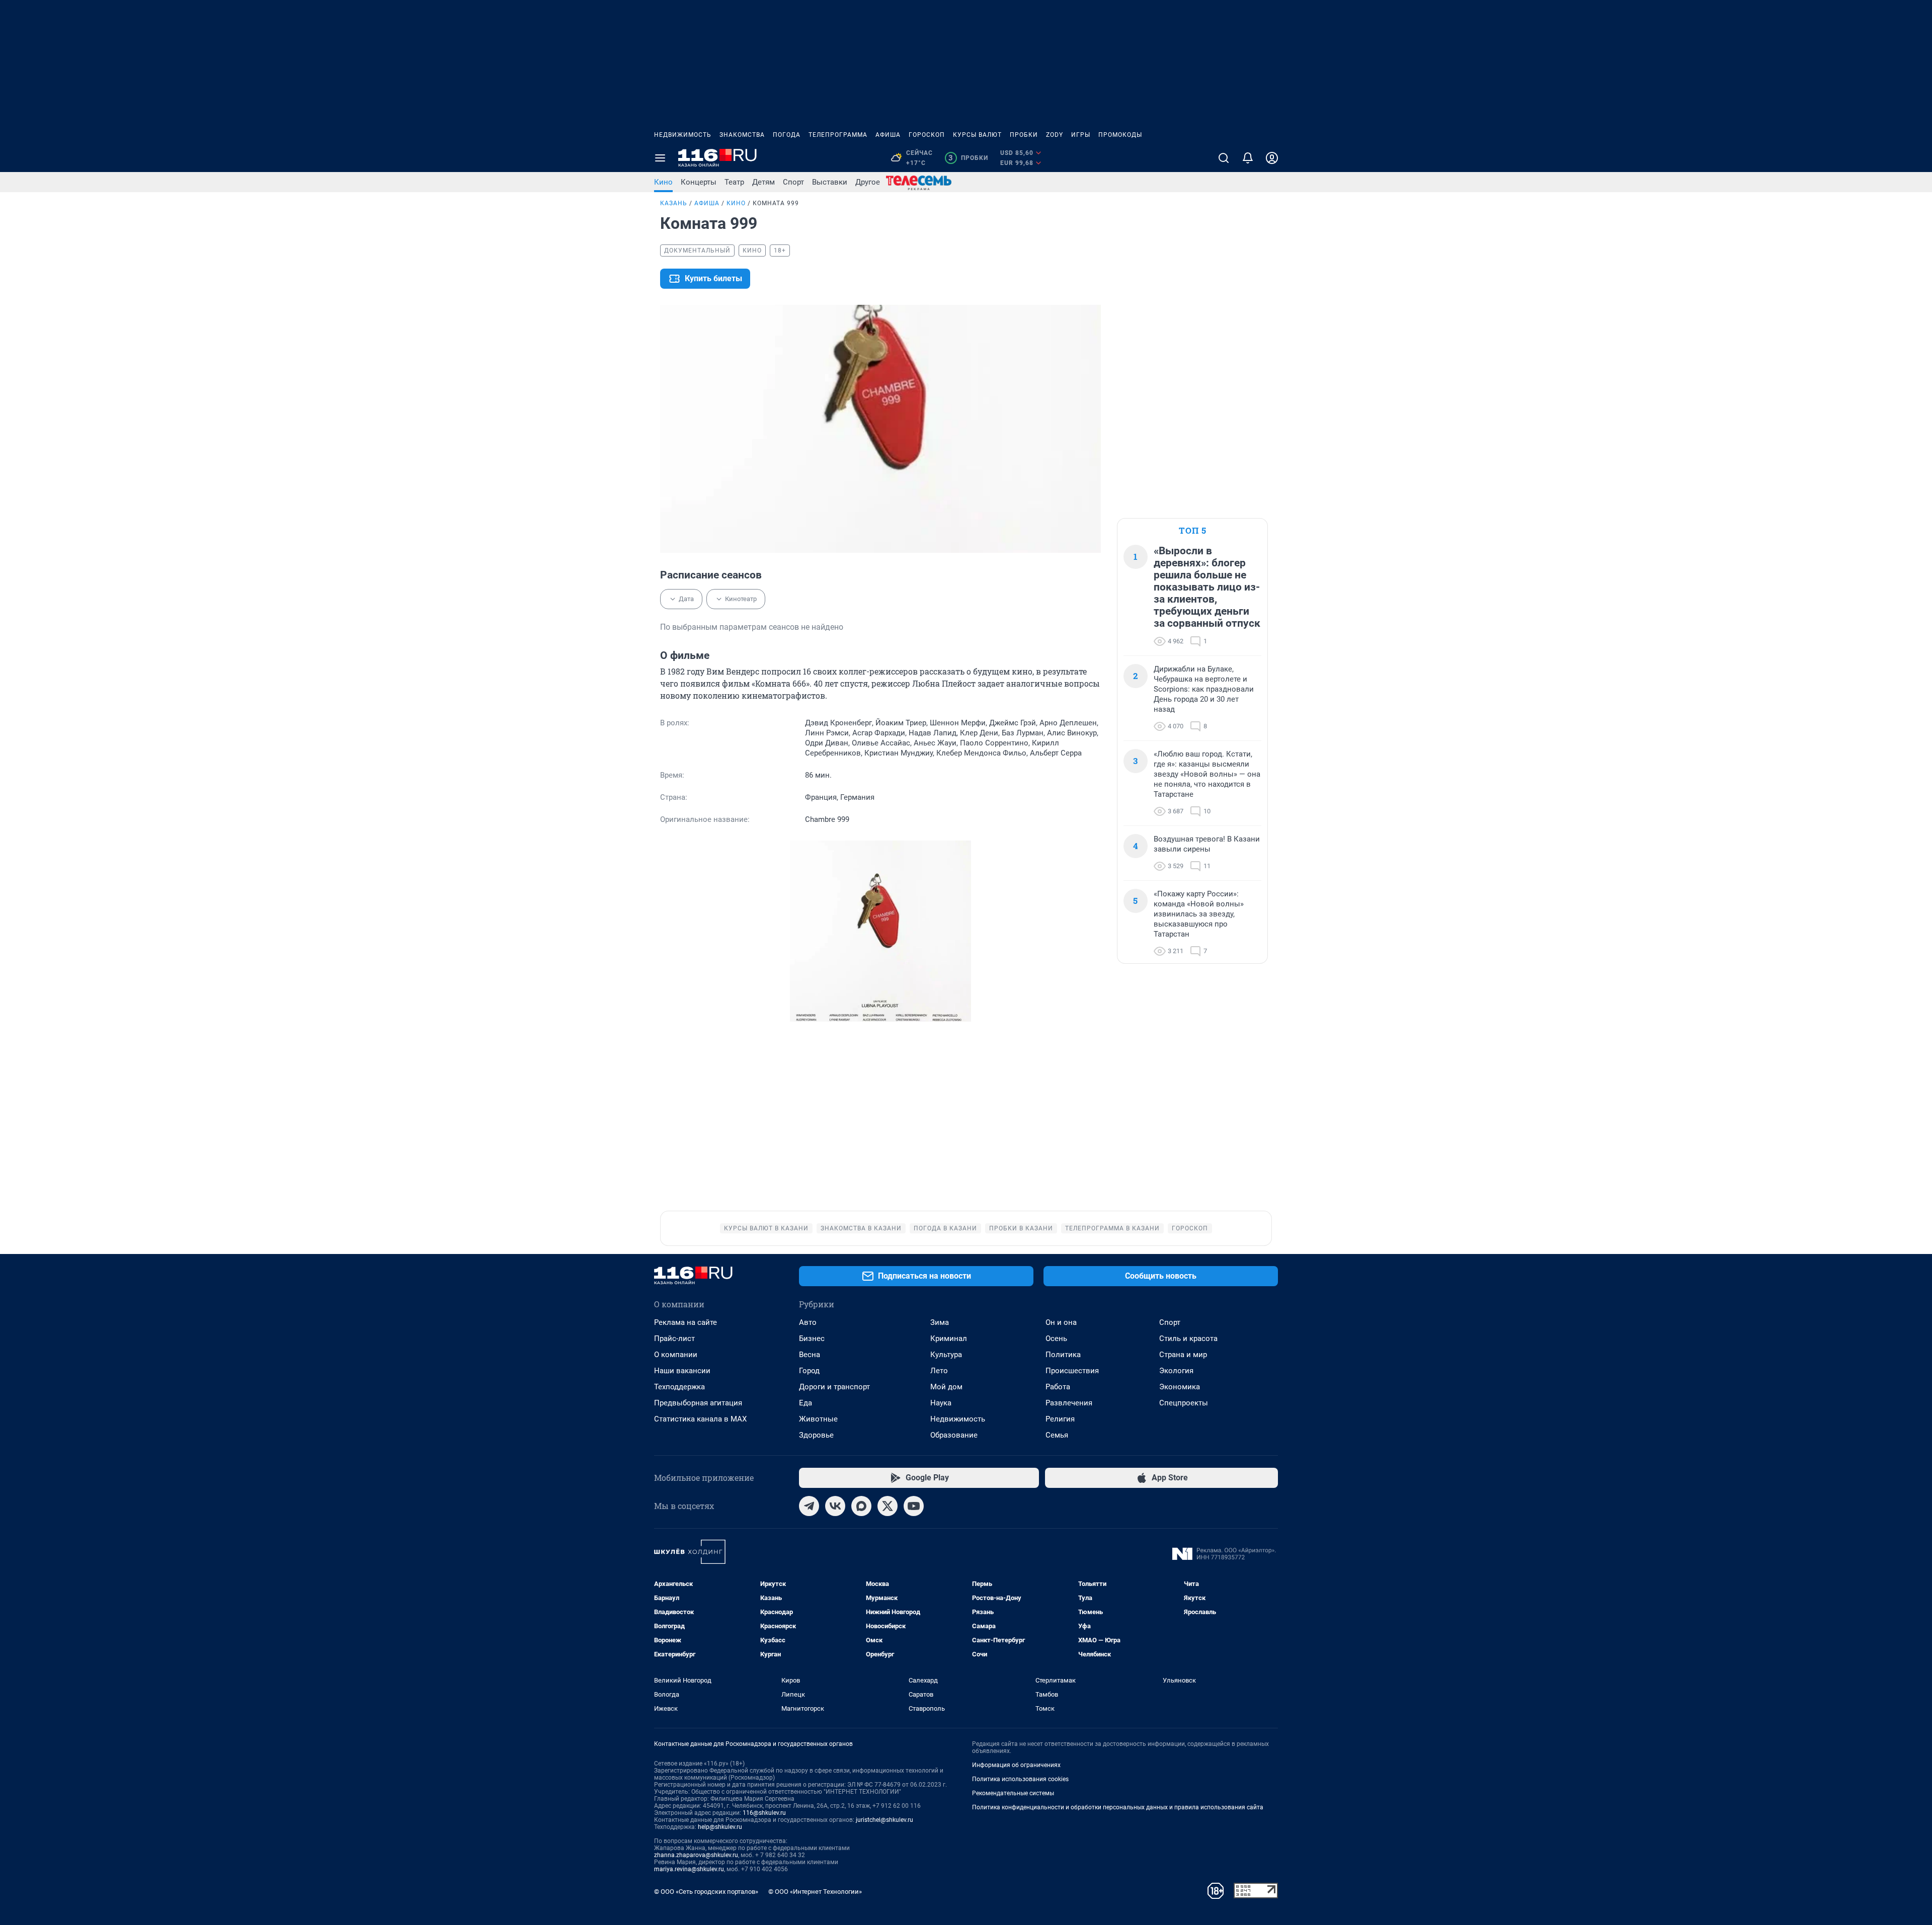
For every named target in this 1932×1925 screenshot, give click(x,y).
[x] (888, 1506)
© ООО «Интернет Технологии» (815, 1892)
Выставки (830, 182)
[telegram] (809, 1506)
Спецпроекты (1184, 1403)
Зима (940, 1322)
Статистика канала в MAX (700, 1419)
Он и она (1061, 1322)
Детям (763, 182)
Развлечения (1069, 1403)
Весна (810, 1355)
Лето (939, 1371)
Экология (1176, 1371)
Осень (1056, 1338)
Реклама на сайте (686, 1322)
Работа (1058, 1387)
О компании (676, 1355)
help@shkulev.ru (720, 1827)
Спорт (793, 182)
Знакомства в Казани (861, 1228)
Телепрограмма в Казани (1112, 1228)
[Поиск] (1224, 158)
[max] (861, 1506)
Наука (941, 1403)
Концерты (699, 182)
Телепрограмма (838, 135)
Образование (954, 1435)
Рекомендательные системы (1013, 1793)
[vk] (835, 1506)
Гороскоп (927, 135)
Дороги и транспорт (834, 1387)
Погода (787, 135)
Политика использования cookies (1020, 1779)
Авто (808, 1322)
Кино (663, 182)
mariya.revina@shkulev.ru (689, 1869)
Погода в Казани (945, 1228)
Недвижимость (683, 135)
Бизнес (812, 1338)
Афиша (888, 135)
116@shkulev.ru (764, 1813)
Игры (1081, 135)
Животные (818, 1419)
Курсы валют (977, 135)
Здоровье (816, 1435)
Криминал (949, 1338)
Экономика (1180, 1387)
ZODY (1055, 135)
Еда (806, 1403)
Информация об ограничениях (1016, 1765)
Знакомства (742, 135)
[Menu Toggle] (660, 158)
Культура (946, 1355)
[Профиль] (1272, 158)
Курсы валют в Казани (766, 1228)
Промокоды (1120, 135)
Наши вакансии (682, 1371)
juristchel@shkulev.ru (884, 1820)
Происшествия (1072, 1371)
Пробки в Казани (1021, 1228)
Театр (734, 182)
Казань (674, 203)
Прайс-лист (674, 1338)
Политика (1063, 1355)
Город (809, 1371)
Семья (1057, 1435)
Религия (1060, 1419)
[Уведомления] (1248, 158)
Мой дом (946, 1387)
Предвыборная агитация (698, 1403)
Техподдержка (679, 1387)
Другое (868, 182)
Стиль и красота (1188, 1338)
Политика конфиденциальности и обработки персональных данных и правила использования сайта (1118, 1807)
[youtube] (914, 1506)
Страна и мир (1183, 1355)
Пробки (1024, 135)
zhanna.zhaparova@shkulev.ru (696, 1855)
